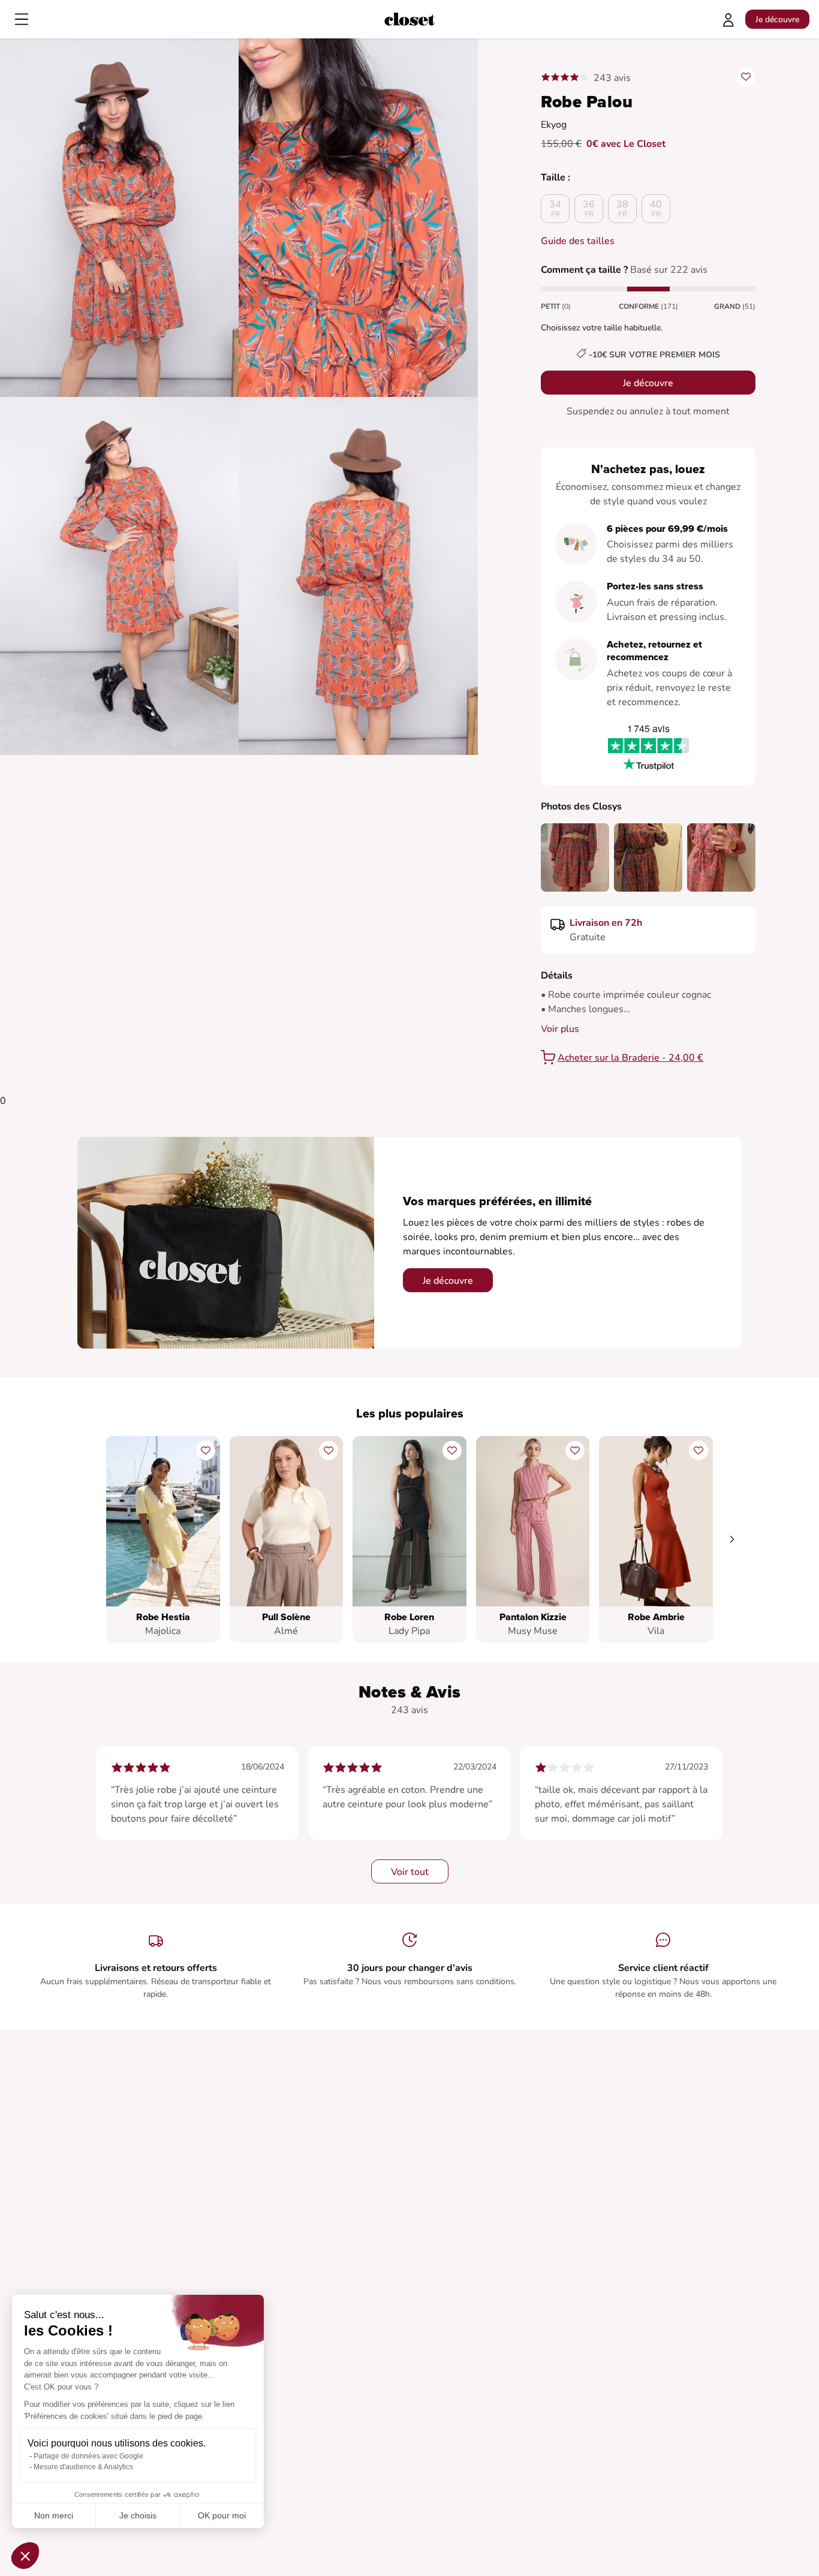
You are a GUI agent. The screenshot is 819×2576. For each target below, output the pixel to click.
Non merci (54, 2515)
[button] (25, 2556)
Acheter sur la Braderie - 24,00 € (630, 1058)
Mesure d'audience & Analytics (83, 2467)
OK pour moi (222, 2515)
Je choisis (138, 2515)
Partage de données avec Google (88, 2456)
